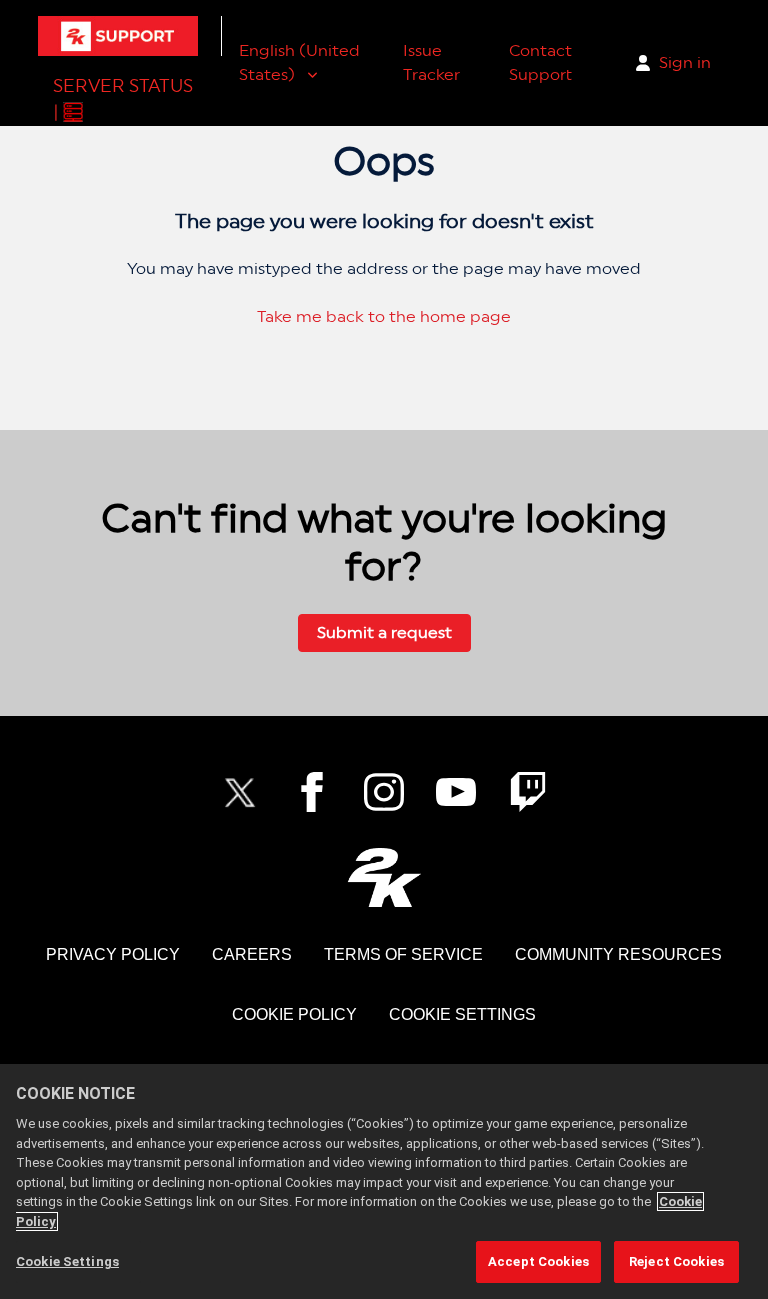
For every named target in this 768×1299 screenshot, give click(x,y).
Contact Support (540, 62)
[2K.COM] (384, 877)
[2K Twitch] (528, 792)
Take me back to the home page (384, 316)
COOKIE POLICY (294, 1014)
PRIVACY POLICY (113, 954)
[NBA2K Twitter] (240, 792)
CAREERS (252, 954)
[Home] (118, 36)
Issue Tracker (431, 62)
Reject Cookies (676, 1261)
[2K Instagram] (384, 792)
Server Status (123, 85)
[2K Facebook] (312, 792)
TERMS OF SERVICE (403, 954)
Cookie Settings (462, 1014)
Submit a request (384, 632)
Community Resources (618, 954)
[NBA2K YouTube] (456, 792)
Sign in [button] (685, 62)
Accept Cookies (538, 1261)
